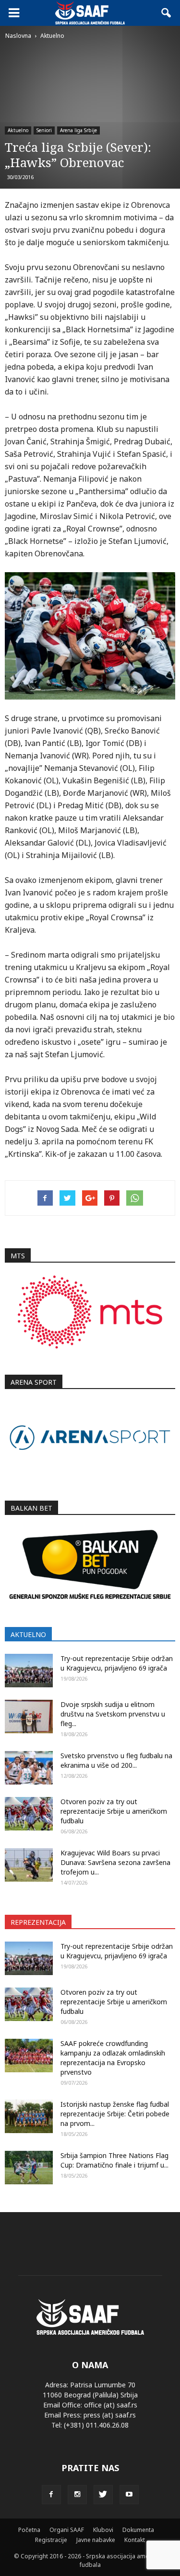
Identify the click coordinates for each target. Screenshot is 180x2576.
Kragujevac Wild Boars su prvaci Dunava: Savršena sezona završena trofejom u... (115, 1862)
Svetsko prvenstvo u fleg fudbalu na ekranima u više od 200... (116, 1760)
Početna (29, 2530)
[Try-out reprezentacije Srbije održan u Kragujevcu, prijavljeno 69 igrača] (29, 1671)
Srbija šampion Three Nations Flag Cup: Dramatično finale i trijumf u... (114, 2160)
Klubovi (103, 2530)
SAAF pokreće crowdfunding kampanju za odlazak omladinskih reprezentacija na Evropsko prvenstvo (113, 2058)
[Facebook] (51, 2495)
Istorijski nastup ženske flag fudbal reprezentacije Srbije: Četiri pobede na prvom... (115, 2114)
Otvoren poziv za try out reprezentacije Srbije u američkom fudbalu (114, 1811)
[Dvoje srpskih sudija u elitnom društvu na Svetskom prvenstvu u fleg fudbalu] (29, 1717)
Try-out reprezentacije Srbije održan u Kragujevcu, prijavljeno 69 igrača (117, 1663)
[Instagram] (77, 2495)
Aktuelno (18, 130)
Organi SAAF (67, 2530)
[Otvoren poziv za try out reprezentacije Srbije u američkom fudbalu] (29, 1814)
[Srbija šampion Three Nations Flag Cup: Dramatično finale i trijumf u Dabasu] (29, 2168)
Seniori (44, 130)
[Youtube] (129, 2495)
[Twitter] (103, 2495)
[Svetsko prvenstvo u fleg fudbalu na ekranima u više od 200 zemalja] (29, 1768)
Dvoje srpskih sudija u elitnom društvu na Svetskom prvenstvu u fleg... (113, 1714)
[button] (167, 13)
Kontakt (135, 2540)
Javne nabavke (96, 2540)
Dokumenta (138, 2530)
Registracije (51, 2540)
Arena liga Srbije (78, 130)
